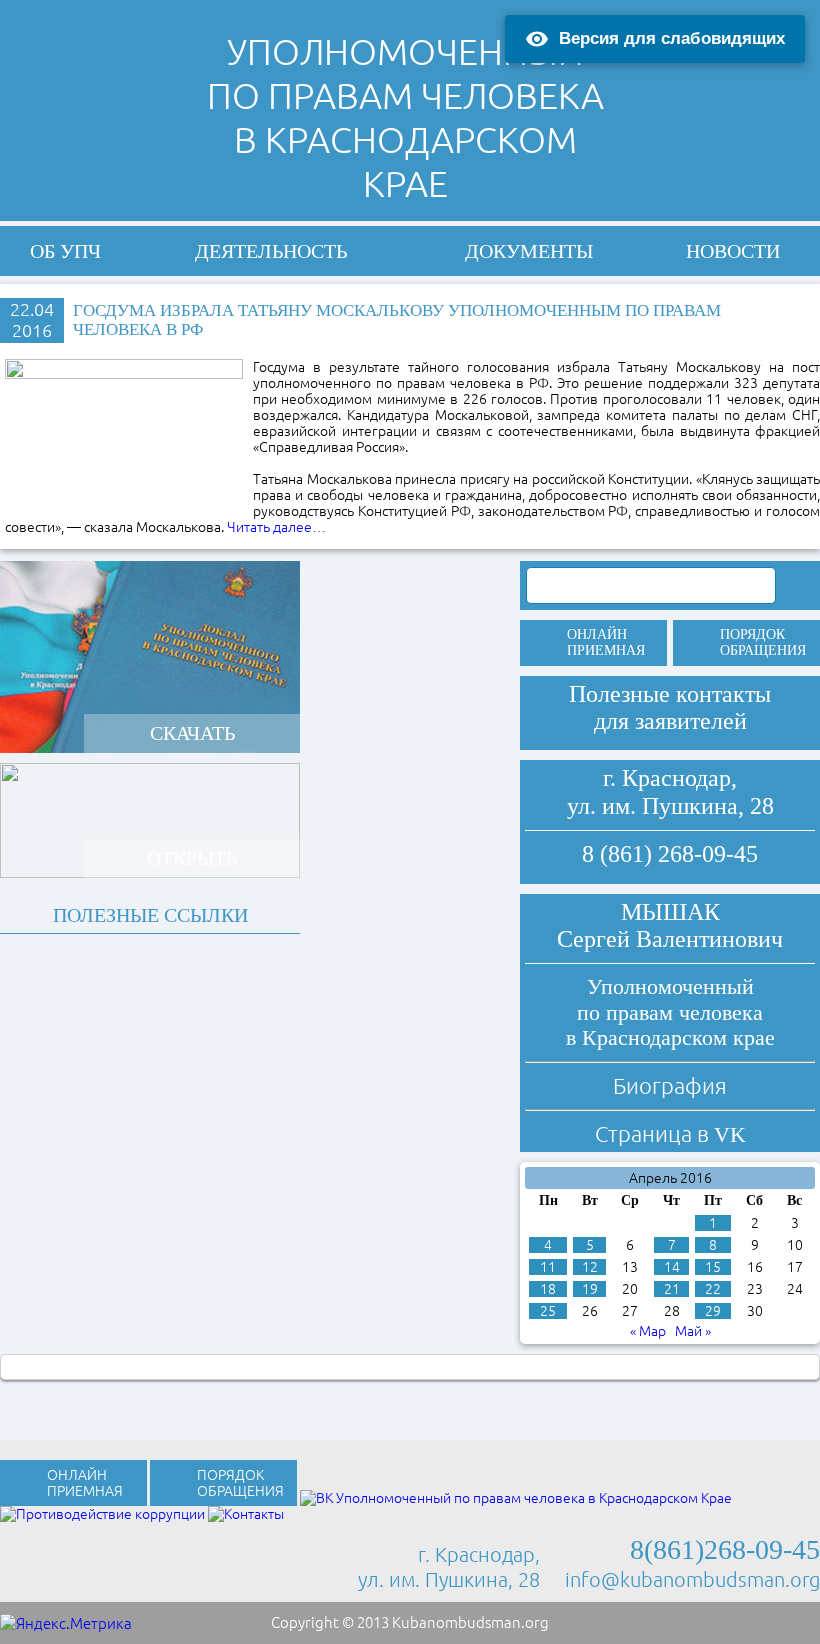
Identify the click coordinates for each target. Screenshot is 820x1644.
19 (590, 1289)
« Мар (648, 1331)
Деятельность (271, 251)
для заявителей (670, 721)
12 (590, 1267)
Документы (529, 251)
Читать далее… (276, 527)
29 (713, 1311)
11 (548, 1267)
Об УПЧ (65, 251)
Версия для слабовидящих (672, 38)
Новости (733, 251)
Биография (670, 1085)
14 (672, 1267)
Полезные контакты (670, 694)
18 (548, 1289)
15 (713, 1267)
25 (548, 1311)
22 (713, 1289)
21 (672, 1289)
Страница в (670, 1133)
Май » (693, 1331)
